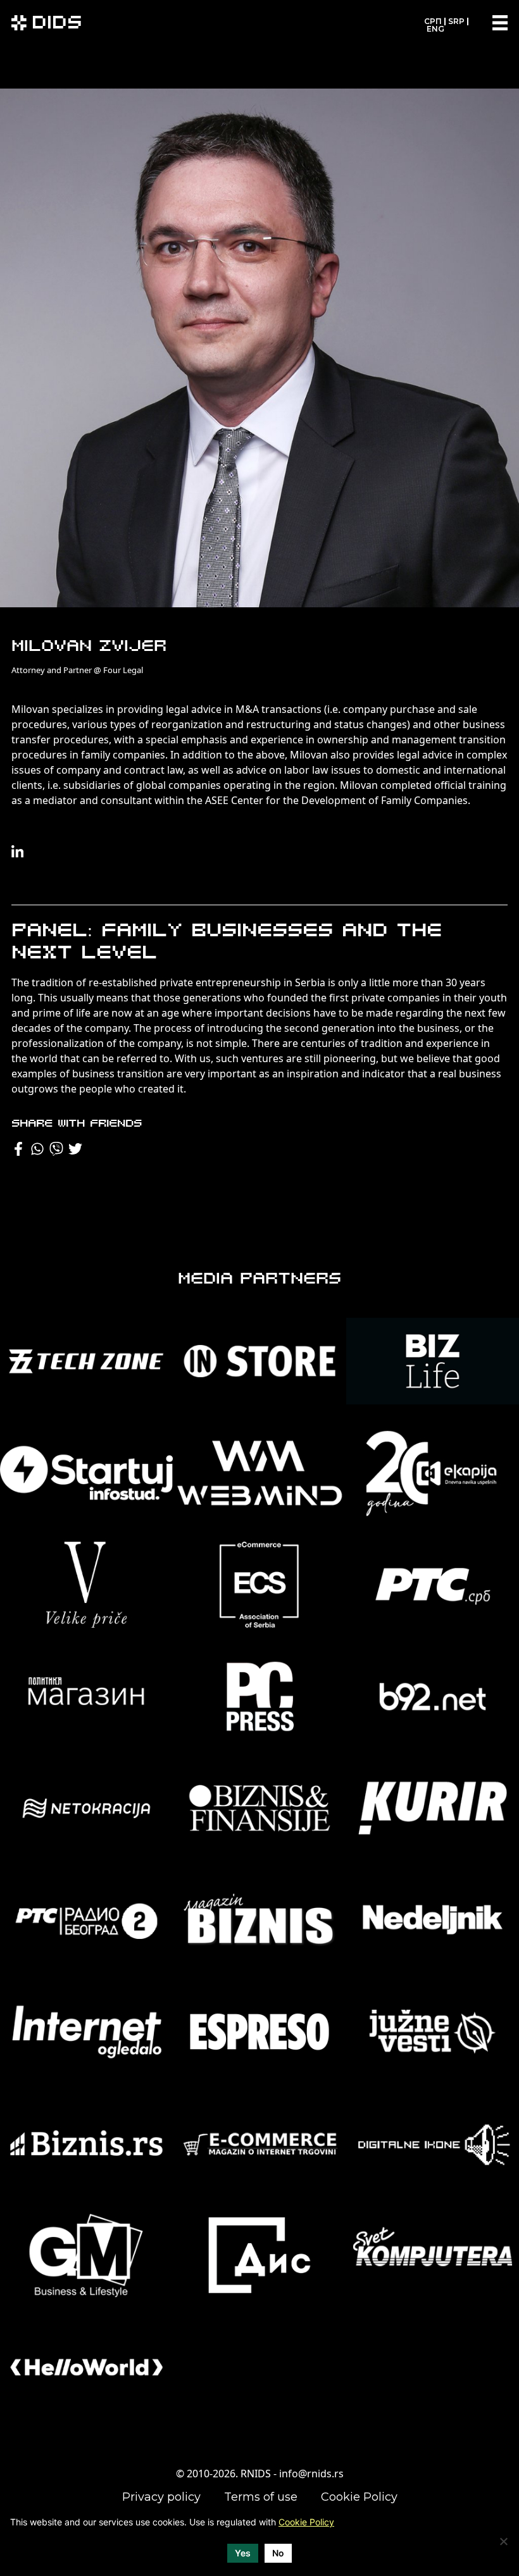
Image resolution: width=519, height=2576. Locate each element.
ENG (435, 29)
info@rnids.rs (311, 2474)
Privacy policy (161, 2497)
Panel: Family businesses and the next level (227, 943)
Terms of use (261, 2497)
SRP (456, 21)
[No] (503, 2541)
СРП (433, 21)
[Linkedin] (18, 852)
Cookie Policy (359, 2497)
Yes (243, 2553)
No (278, 2553)
